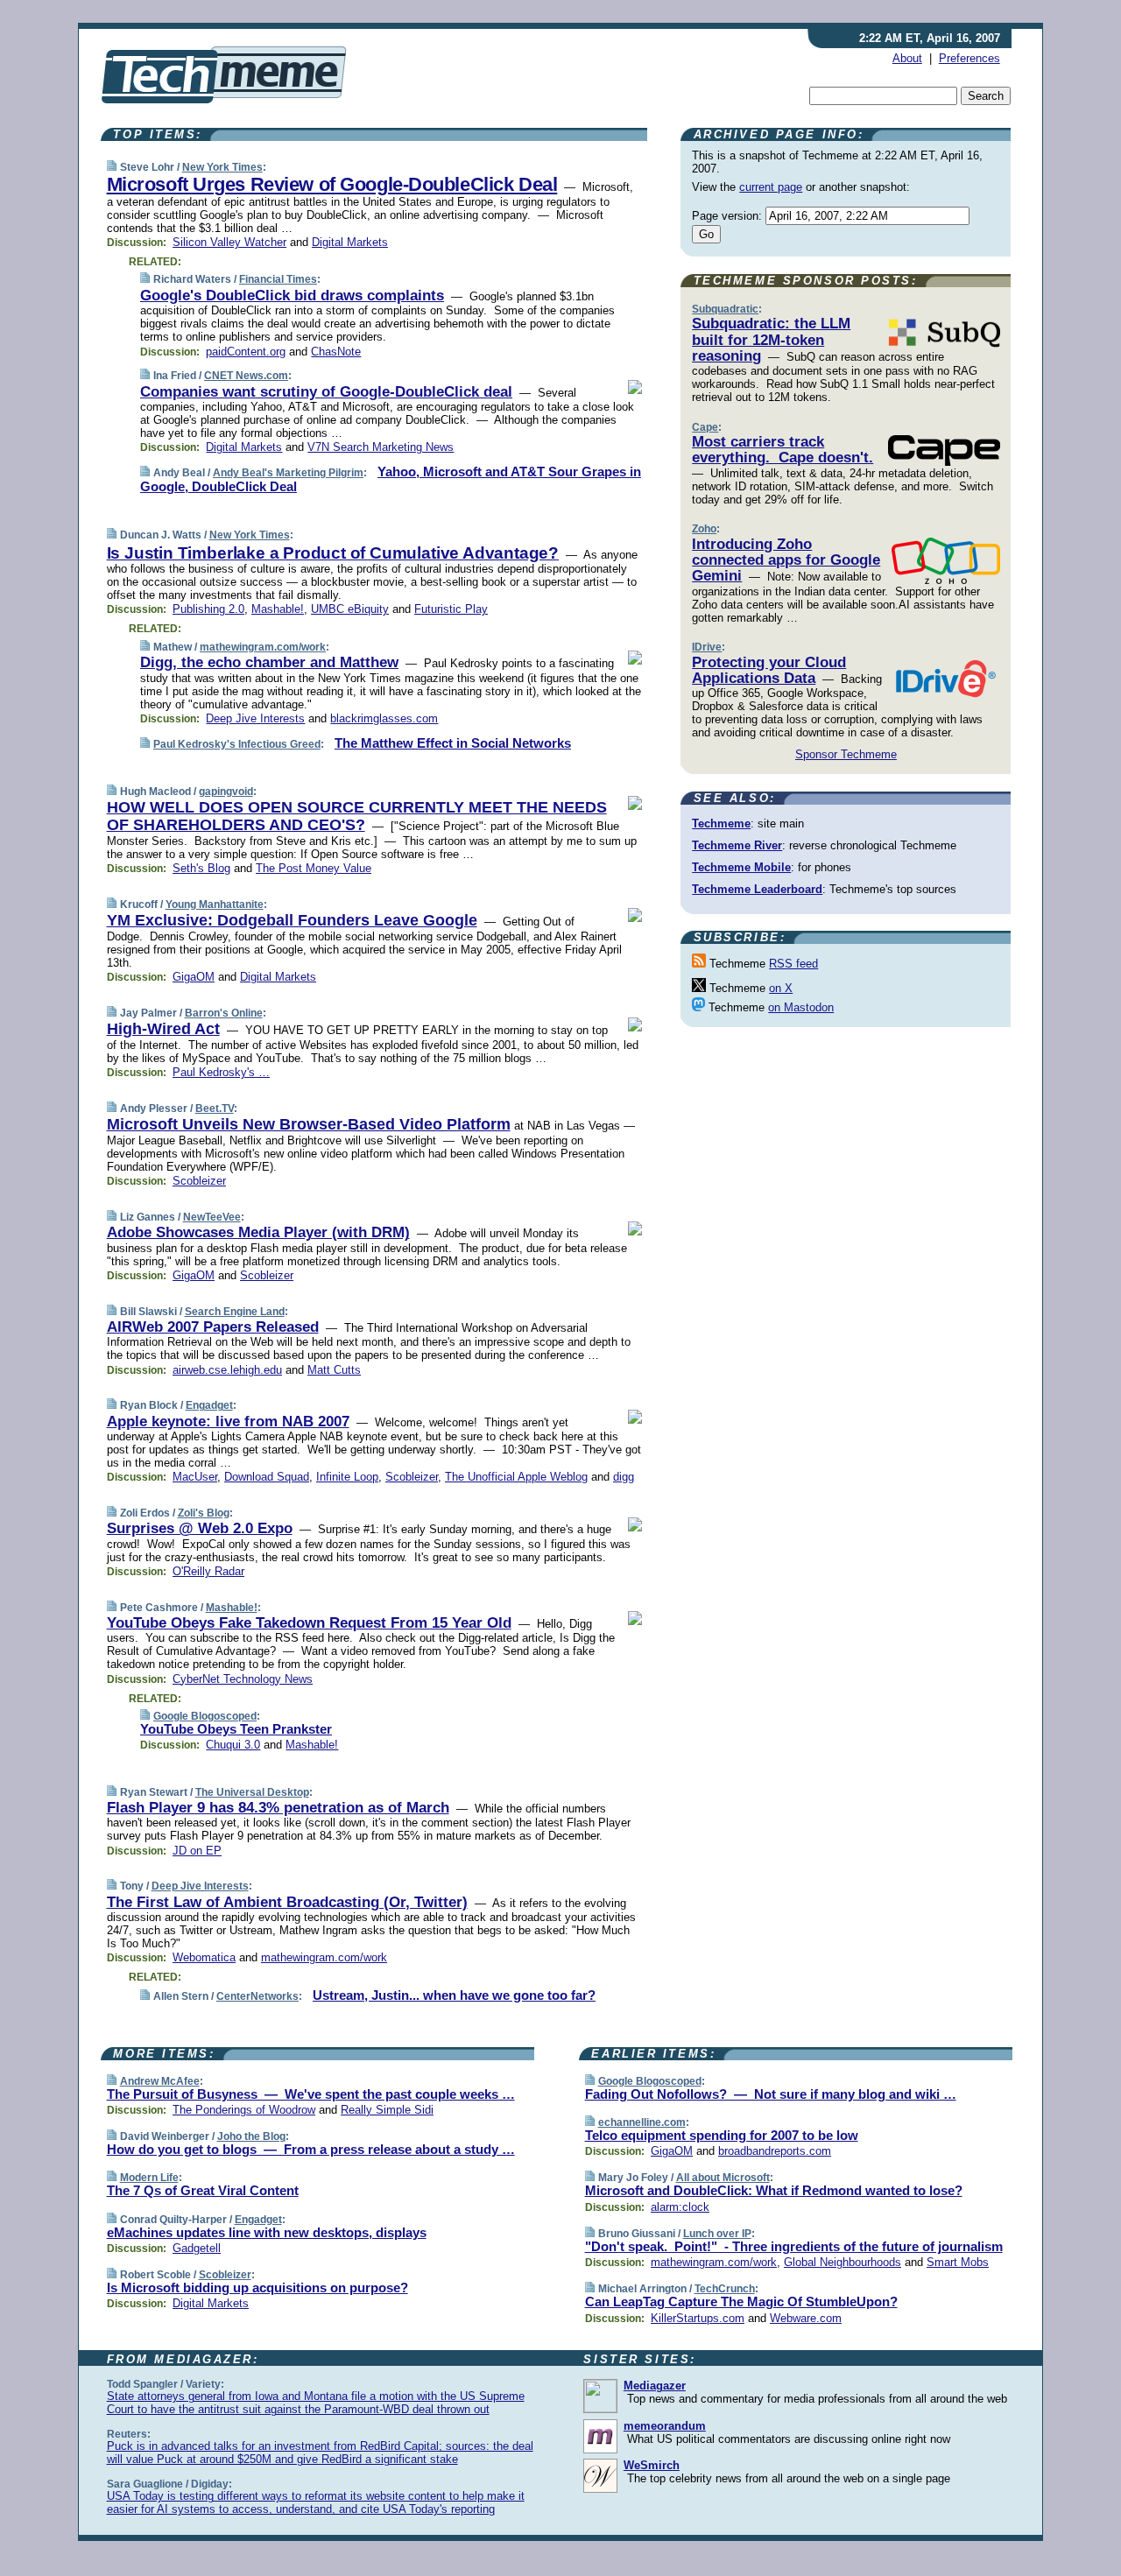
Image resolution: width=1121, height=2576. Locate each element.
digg (624, 1477)
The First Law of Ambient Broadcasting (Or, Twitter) (287, 1902)
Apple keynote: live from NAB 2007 (228, 1422)
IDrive (707, 647)
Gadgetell (197, 2248)
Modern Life (149, 2178)
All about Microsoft (723, 2178)
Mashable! (278, 609)
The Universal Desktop (252, 1792)
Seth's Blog (201, 868)
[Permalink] (112, 167)
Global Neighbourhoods (843, 2262)
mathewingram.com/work (263, 647)
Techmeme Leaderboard (757, 889)
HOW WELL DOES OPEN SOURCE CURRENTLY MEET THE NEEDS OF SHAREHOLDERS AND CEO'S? (357, 816)
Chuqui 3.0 (233, 1745)
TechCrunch (725, 2289)
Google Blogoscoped (205, 1716)
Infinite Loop (347, 1477)
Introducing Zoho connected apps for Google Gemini (786, 560)
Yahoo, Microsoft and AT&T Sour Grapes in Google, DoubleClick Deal (391, 479)
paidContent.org (246, 352)
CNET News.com (246, 376)
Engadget (209, 1405)
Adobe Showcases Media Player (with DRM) (258, 1232)
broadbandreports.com (775, 2151)
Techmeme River (737, 845)
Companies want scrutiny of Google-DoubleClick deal (326, 392)
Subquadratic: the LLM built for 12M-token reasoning (771, 340)
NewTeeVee (212, 1217)
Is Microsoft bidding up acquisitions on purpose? (257, 2287)
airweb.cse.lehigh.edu (227, 1370)
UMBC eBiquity (350, 609)
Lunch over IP (717, 2234)
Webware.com (806, 2318)
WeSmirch (652, 2465)
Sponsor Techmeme (846, 754)
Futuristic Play (451, 609)
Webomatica (204, 1957)
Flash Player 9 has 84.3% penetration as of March (278, 1808)
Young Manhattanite (215, 904)
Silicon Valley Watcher (229, 242)
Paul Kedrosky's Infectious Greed (237, 744)
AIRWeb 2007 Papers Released (213, 1327)
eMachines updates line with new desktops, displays (267, 2232)
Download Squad (267, 1477)
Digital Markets (350, 242)
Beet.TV (215, 1109)
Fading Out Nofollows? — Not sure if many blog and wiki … (771, 2094)
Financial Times (278, 279)
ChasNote (336, 352)
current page (771, 187)
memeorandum (665, 2426)
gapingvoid (226, 792)
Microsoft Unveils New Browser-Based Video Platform (309, 1124)
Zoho (704, 529)
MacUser (195, 1477)
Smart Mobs (958, 2262)
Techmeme (721, 823)
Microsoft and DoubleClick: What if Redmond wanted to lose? (774, 2190)
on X (781, 988)
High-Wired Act (163, 1029)
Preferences (969, 58)
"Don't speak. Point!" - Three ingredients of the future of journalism (794, 2246)
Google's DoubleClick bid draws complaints (292, 296)
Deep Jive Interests (255, 718)
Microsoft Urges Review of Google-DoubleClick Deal (332, 184)
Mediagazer (655, 2386)
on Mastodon (801, 1007)
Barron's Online (224, 1013)
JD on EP (197, 1851)
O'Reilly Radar (208, 1571)
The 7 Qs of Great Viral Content (203, 2190)
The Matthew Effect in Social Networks (453, 743)
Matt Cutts (334, 1370)
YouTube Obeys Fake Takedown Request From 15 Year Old (309, 1623)
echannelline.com (642, 2122)
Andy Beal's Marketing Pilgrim (288, 473)
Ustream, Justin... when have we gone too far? (454, 1995)
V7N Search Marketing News (381, 447)
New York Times (222, 167)
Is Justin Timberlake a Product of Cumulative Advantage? (333, 553)
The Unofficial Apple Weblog (516, 1477)
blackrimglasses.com (384, 718)
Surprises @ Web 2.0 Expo (200, 1528)
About (907, 58)
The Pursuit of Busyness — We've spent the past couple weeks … (311, 2094)
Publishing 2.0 (208, 609)
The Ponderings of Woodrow (244, 2110)
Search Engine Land (235, 1312)
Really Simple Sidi (387, 2110)
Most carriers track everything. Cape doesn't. (783, 450)
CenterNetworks (257, 1996)
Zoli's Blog (204, 1513)
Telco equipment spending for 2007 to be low (722, 2135)
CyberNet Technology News (243, 1679)
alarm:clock (680, 2207)
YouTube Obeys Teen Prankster (236, 1729)
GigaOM (194, 977)
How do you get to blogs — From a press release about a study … (311, 2149)
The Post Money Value (314, 868)
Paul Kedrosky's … (221, 1072)
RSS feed (793, 964)
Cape (705, 427)
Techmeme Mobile (741, 867)
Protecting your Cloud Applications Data (769, 670)
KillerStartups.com (698, 2318)
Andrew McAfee (160, 2081)
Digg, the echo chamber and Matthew (269, 662)
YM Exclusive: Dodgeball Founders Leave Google (292, 920)
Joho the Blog (251, 2136)
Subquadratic (725, 309)
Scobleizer (199, 1181)
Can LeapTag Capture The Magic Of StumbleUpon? (741, 2302)
